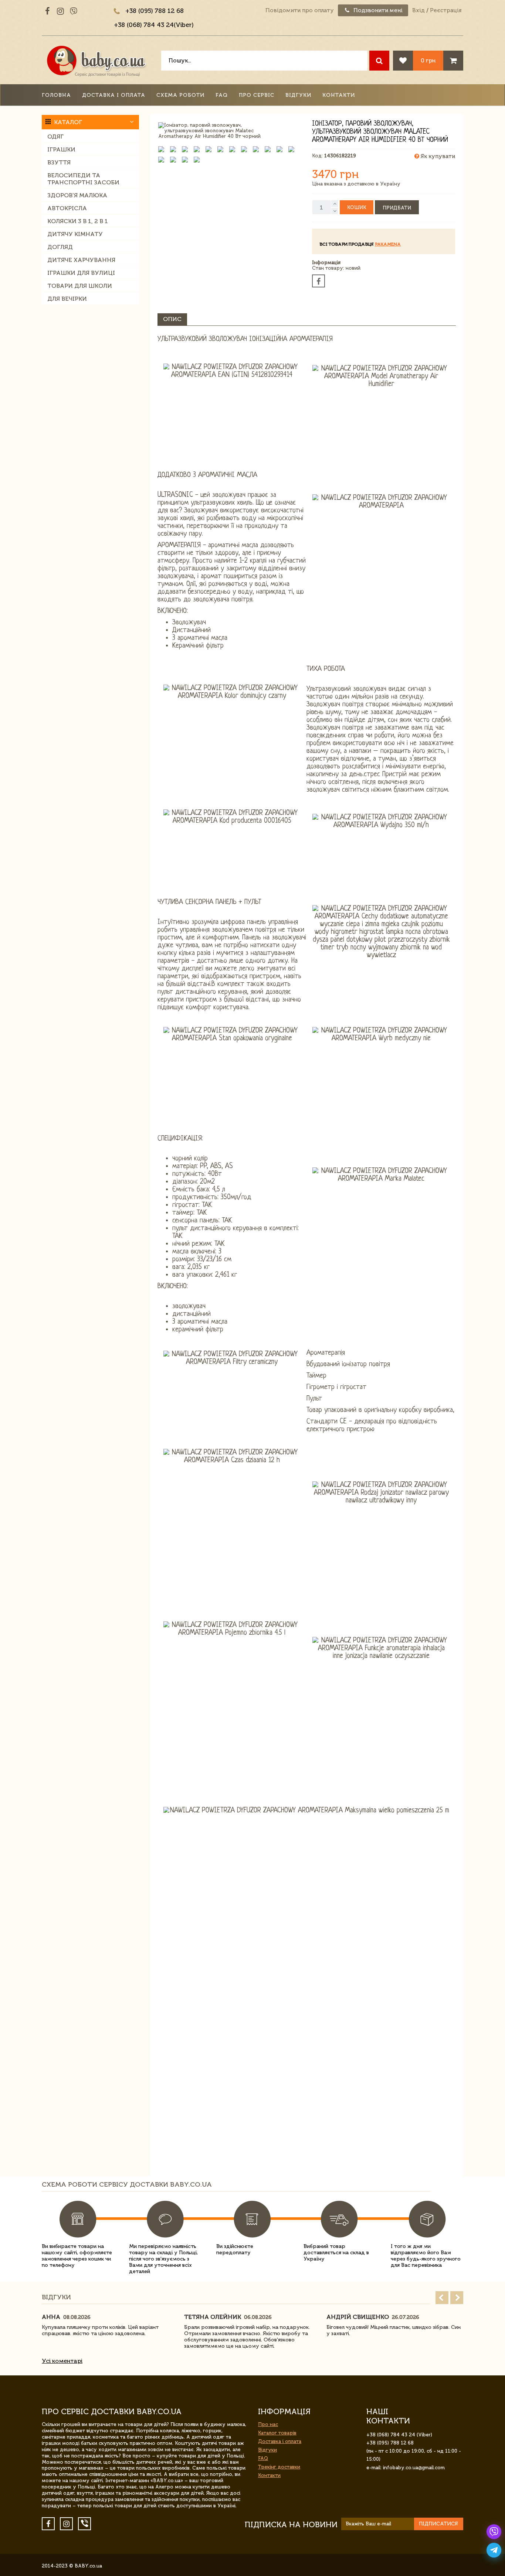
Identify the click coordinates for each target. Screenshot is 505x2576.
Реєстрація (446, 10)
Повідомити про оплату (300, 10)
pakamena (388, 244)
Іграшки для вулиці (81, 273)
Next (457, 2298)
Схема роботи (180, 95)
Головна (56, 95)
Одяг (55, 137)
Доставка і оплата (114, 95)
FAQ (222, 95)
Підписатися (438, 2524)
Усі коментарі (62, 2361)
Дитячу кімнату (75, 234)
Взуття (59, 162)
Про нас (268, 2424)
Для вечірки (67, 299)
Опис (172, 319)
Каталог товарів (277, 2433)
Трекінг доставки (279, 2467)
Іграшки (61, 149)
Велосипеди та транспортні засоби (83, 179)
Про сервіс (257, 95)
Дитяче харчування (81, 260)
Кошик (357, 207)
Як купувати (437, 156)
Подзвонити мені (377, 10)
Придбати (397, 208)
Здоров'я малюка (77, 195)
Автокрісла (67, 208)
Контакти (339, 95)
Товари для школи (80, 286)
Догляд (60, 247)
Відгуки (298, 95)
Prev (442, 2298)
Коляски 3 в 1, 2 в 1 (78, 221)
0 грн (428, 60)
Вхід (418, 10)
